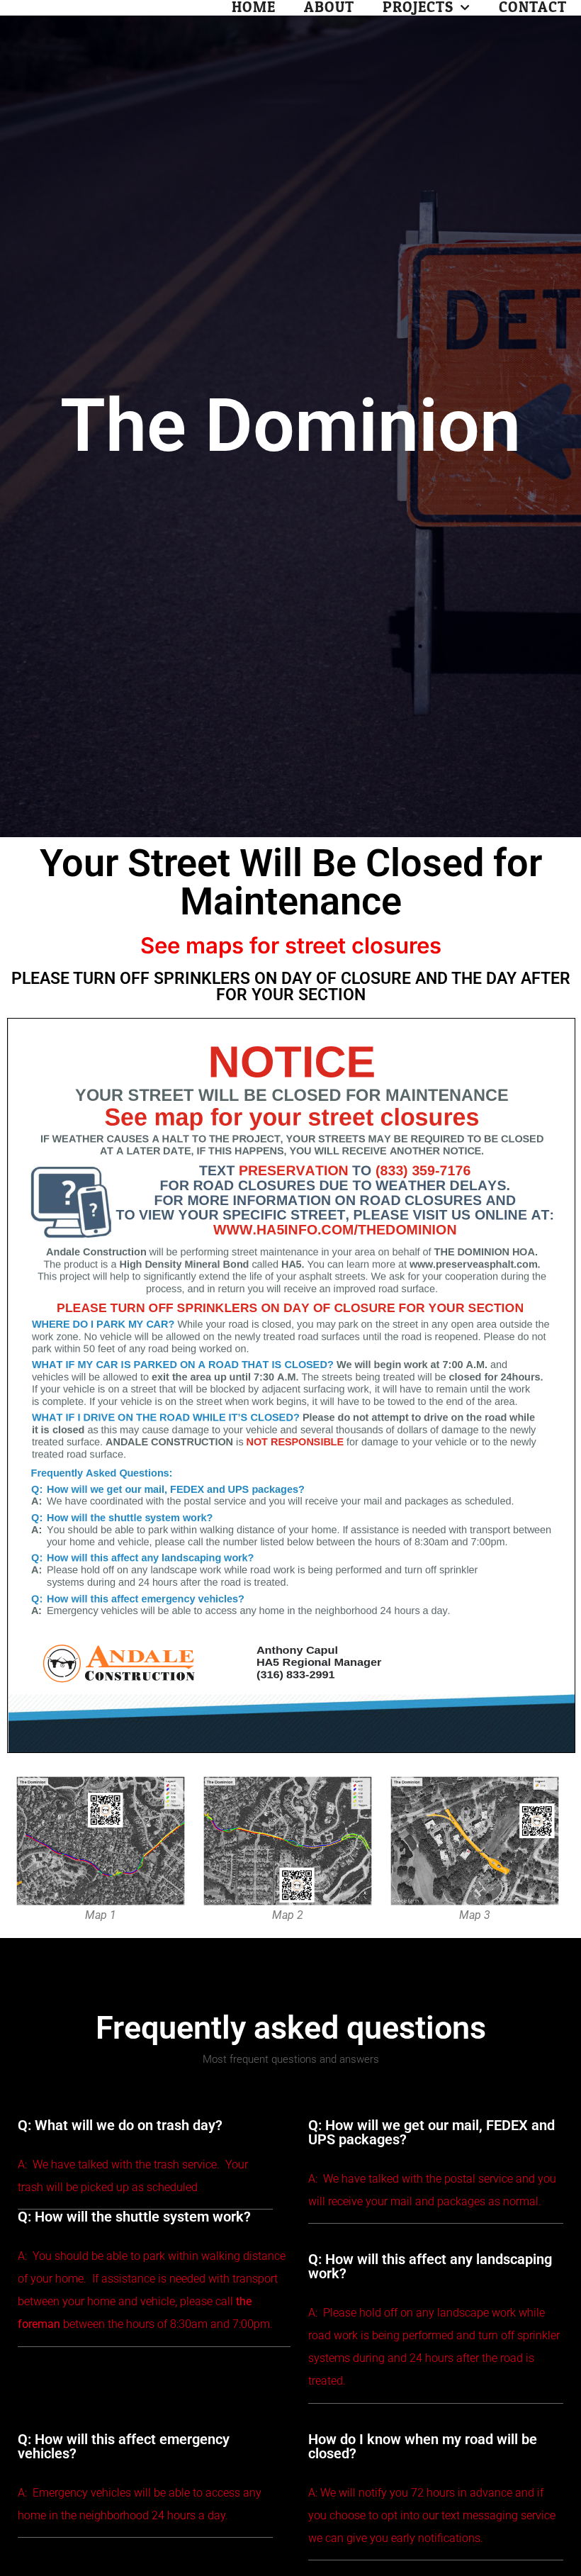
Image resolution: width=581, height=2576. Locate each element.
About (329, 8)
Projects (418, 8)
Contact (533, 8)
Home (254, 8)
